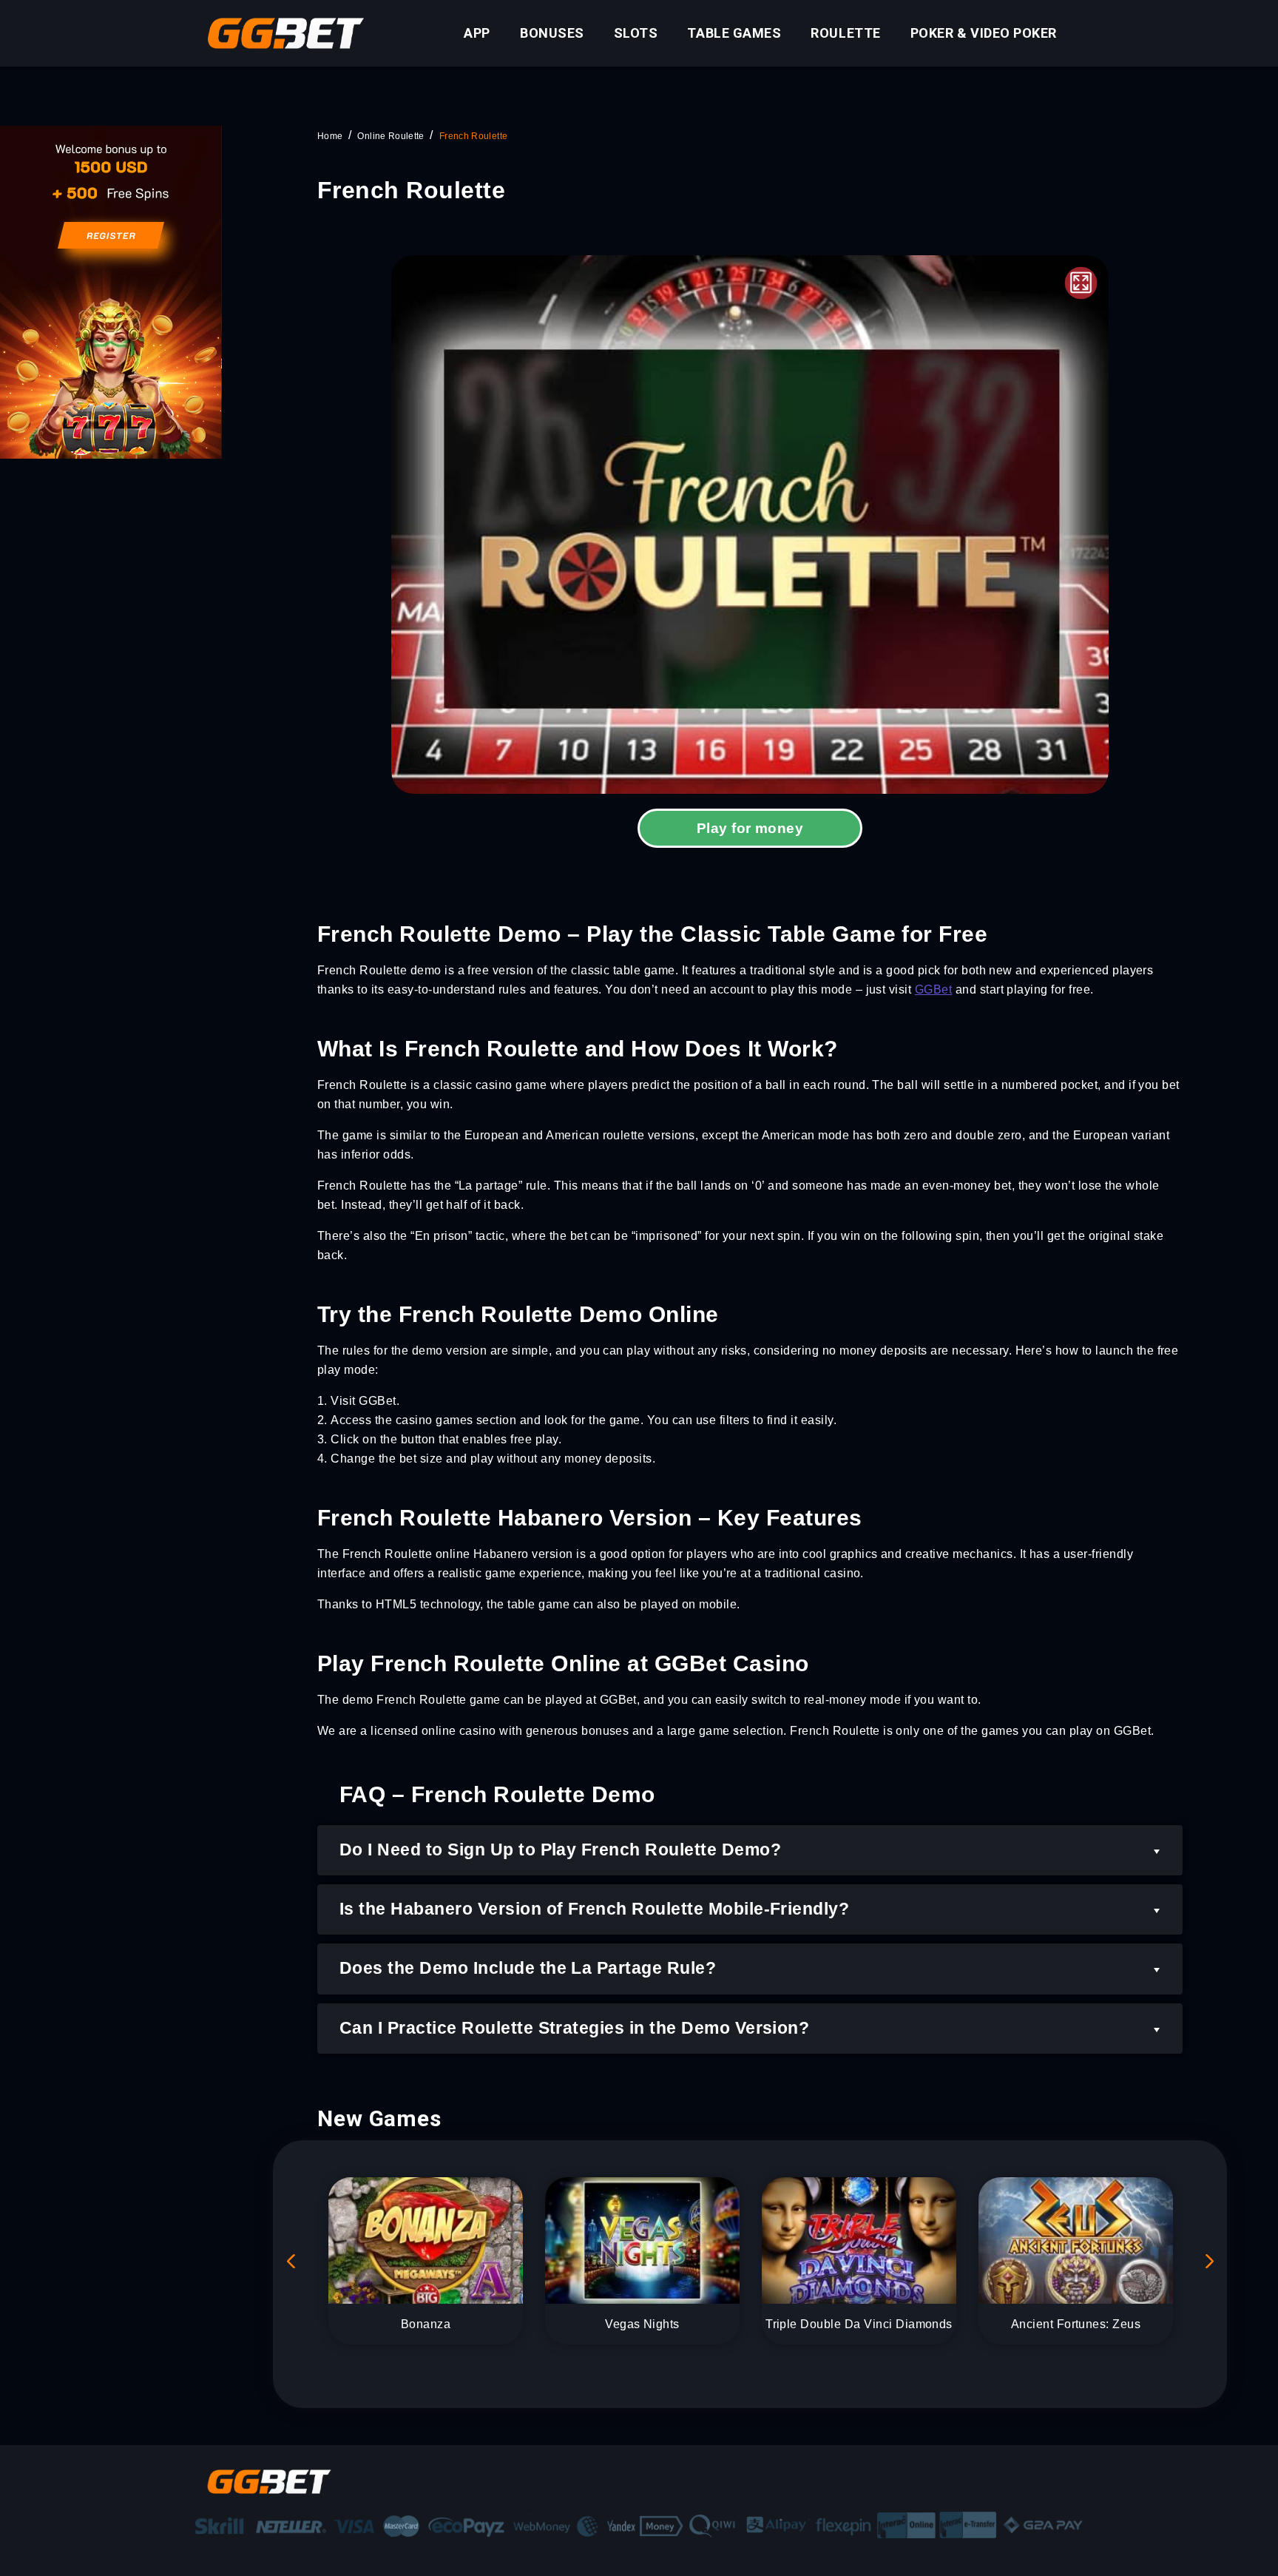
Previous (292, 2261)
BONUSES (552, 33)
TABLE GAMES (734, 33)
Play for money (750, 828)
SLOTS (636, 33)
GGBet (933, 989)
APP (477, 33)
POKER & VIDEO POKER (984, 33)
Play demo (750, 525)
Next (1208, 2261)
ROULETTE (845, 33)
